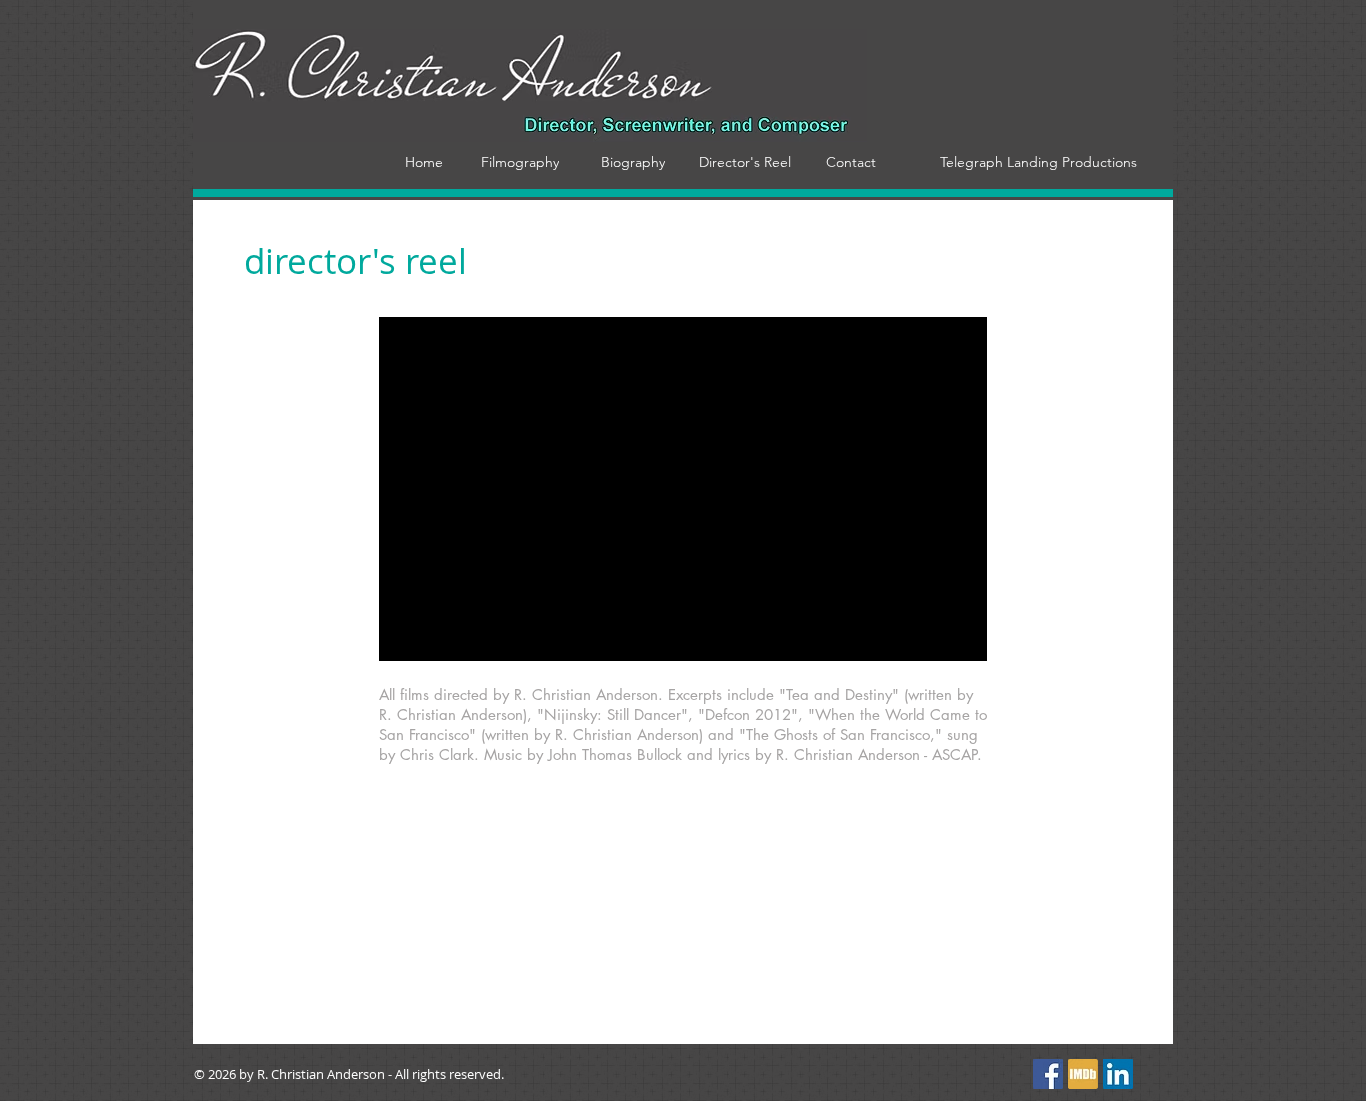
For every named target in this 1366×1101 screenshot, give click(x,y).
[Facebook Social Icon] (1048, 1074)
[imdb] (1083, 1074)
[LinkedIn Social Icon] (1118, 1074)
